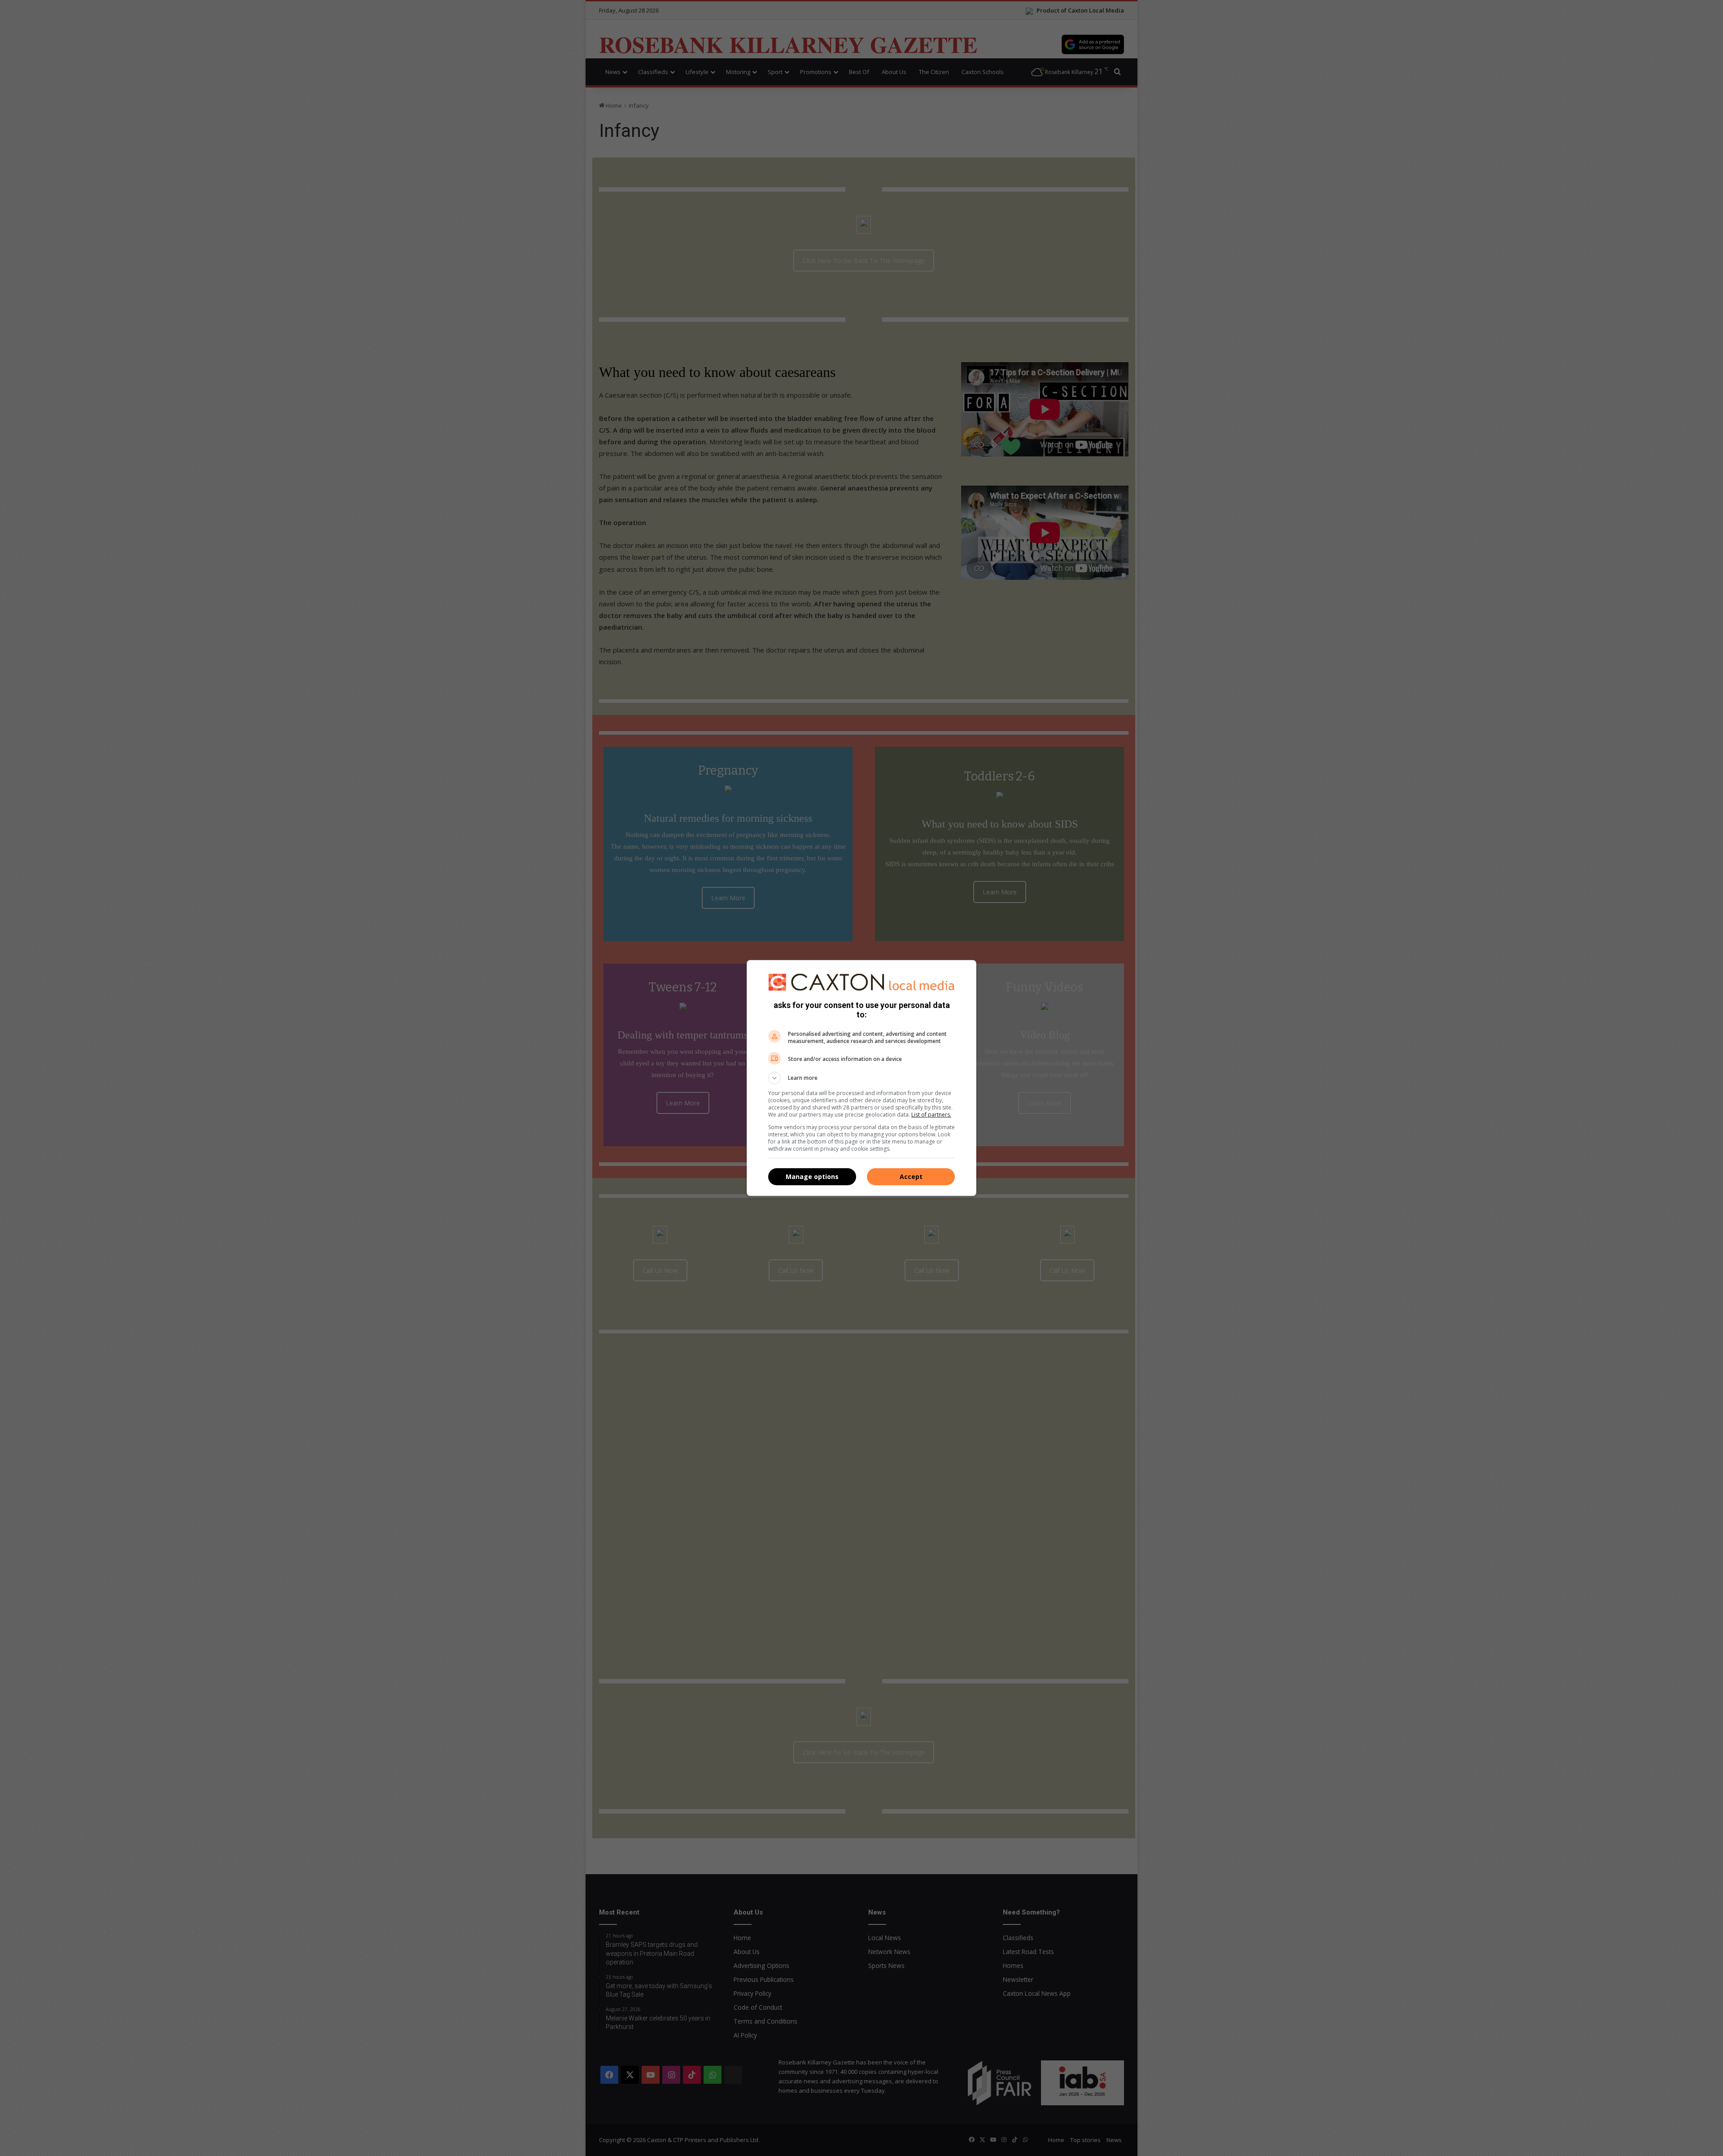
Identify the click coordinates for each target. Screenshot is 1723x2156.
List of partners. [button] (931, 1115)
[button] (861, 1078)
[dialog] (861, 1078)
